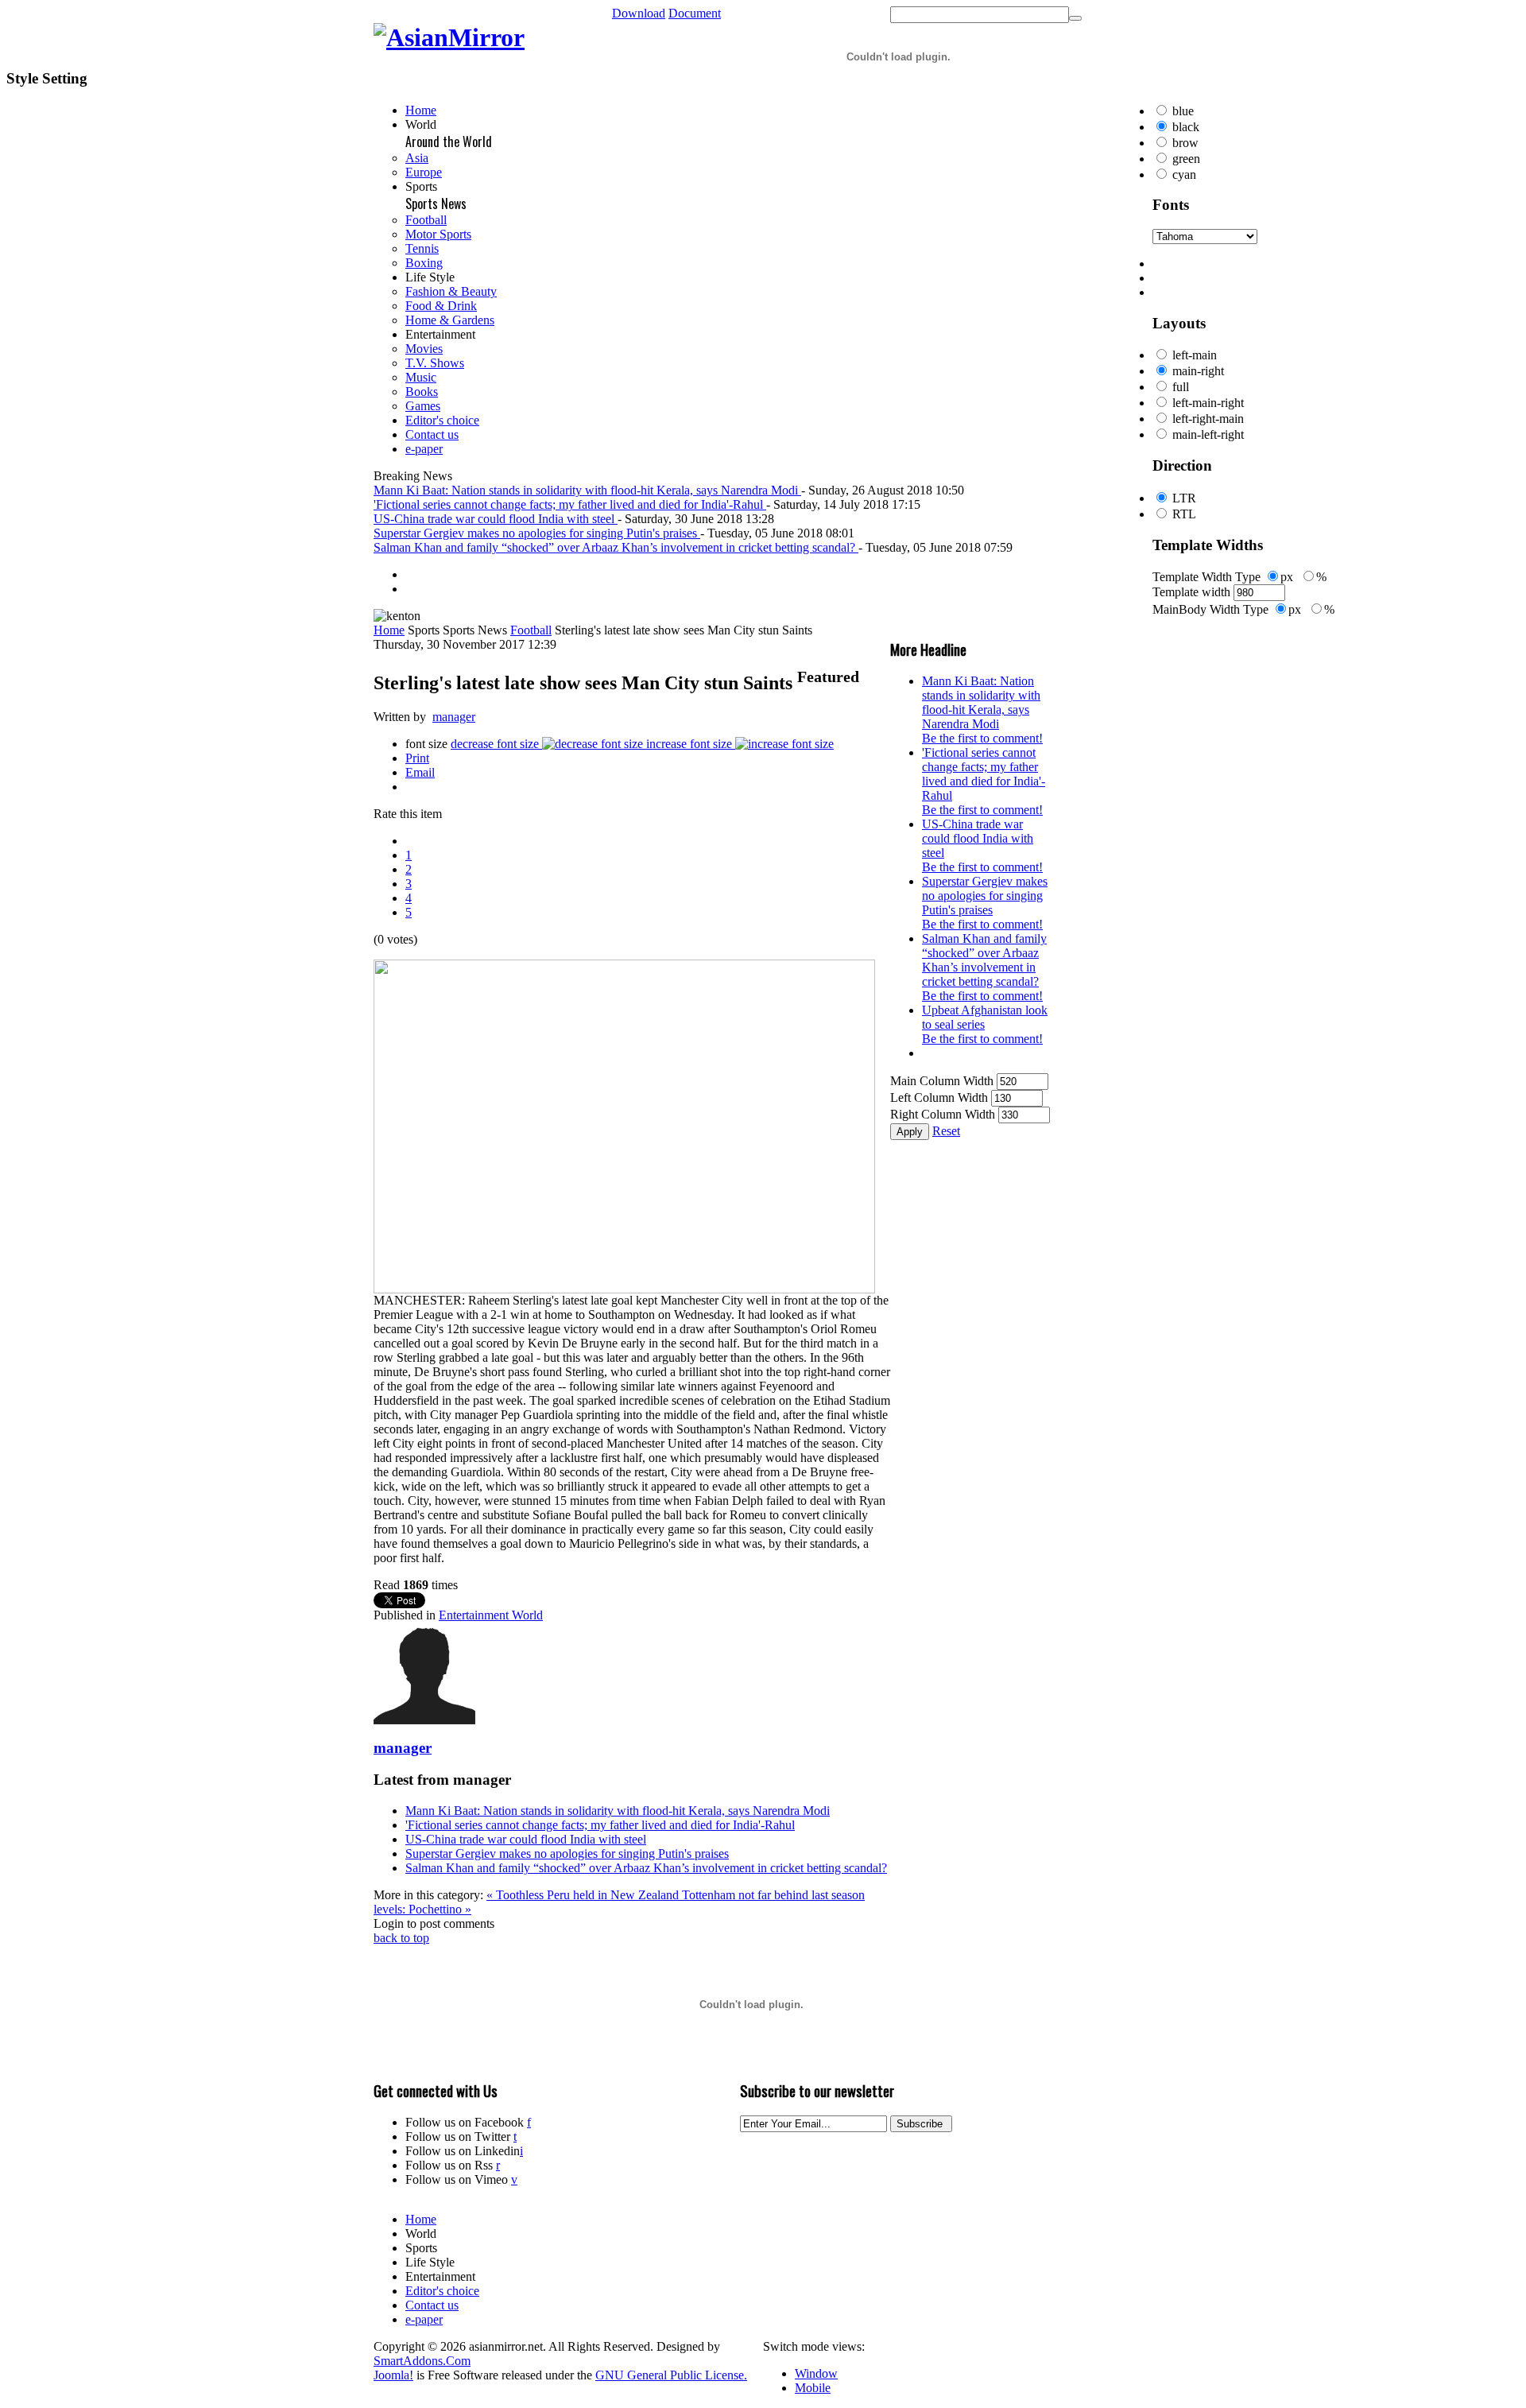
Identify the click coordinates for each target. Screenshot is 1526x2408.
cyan (1184, 174)
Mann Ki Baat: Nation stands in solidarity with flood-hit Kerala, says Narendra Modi (618, 1811)
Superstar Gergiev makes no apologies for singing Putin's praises (567, 1854)
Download (639, 13)
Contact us (432, 2305)
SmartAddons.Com (422, 2361)
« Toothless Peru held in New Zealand (584, 1895)
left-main (1195, 355)
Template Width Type (1206, 577)
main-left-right (1208, 434)
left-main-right (1208, 403)
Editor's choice (442, 2291)
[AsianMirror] (449, 37)
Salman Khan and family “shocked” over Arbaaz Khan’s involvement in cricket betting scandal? (646, 1868)
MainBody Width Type (1210, 609)
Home (389, 630)
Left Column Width (939, 1097)
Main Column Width (942, 1081)
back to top (401, 1938)
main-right (1198, 371)
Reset (946, 1131)
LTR (1184, 498)
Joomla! (393, 2375)
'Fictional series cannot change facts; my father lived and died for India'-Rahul (600, 1825)
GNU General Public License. (671, 2375)
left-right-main (1208, 419)
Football (531, 630)
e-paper (424, 2319)
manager (454, 717)
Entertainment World (491, 1615)
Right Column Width (943, 1114)
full (1181, 387)
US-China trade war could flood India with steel (526, 1839)
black (1186, 127)
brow (1185, 143)
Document (695, 13)
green (1186, 159)
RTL (1184, 514)
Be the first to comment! (982, 738)
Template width (1191, 592)
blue (1183, 111)
